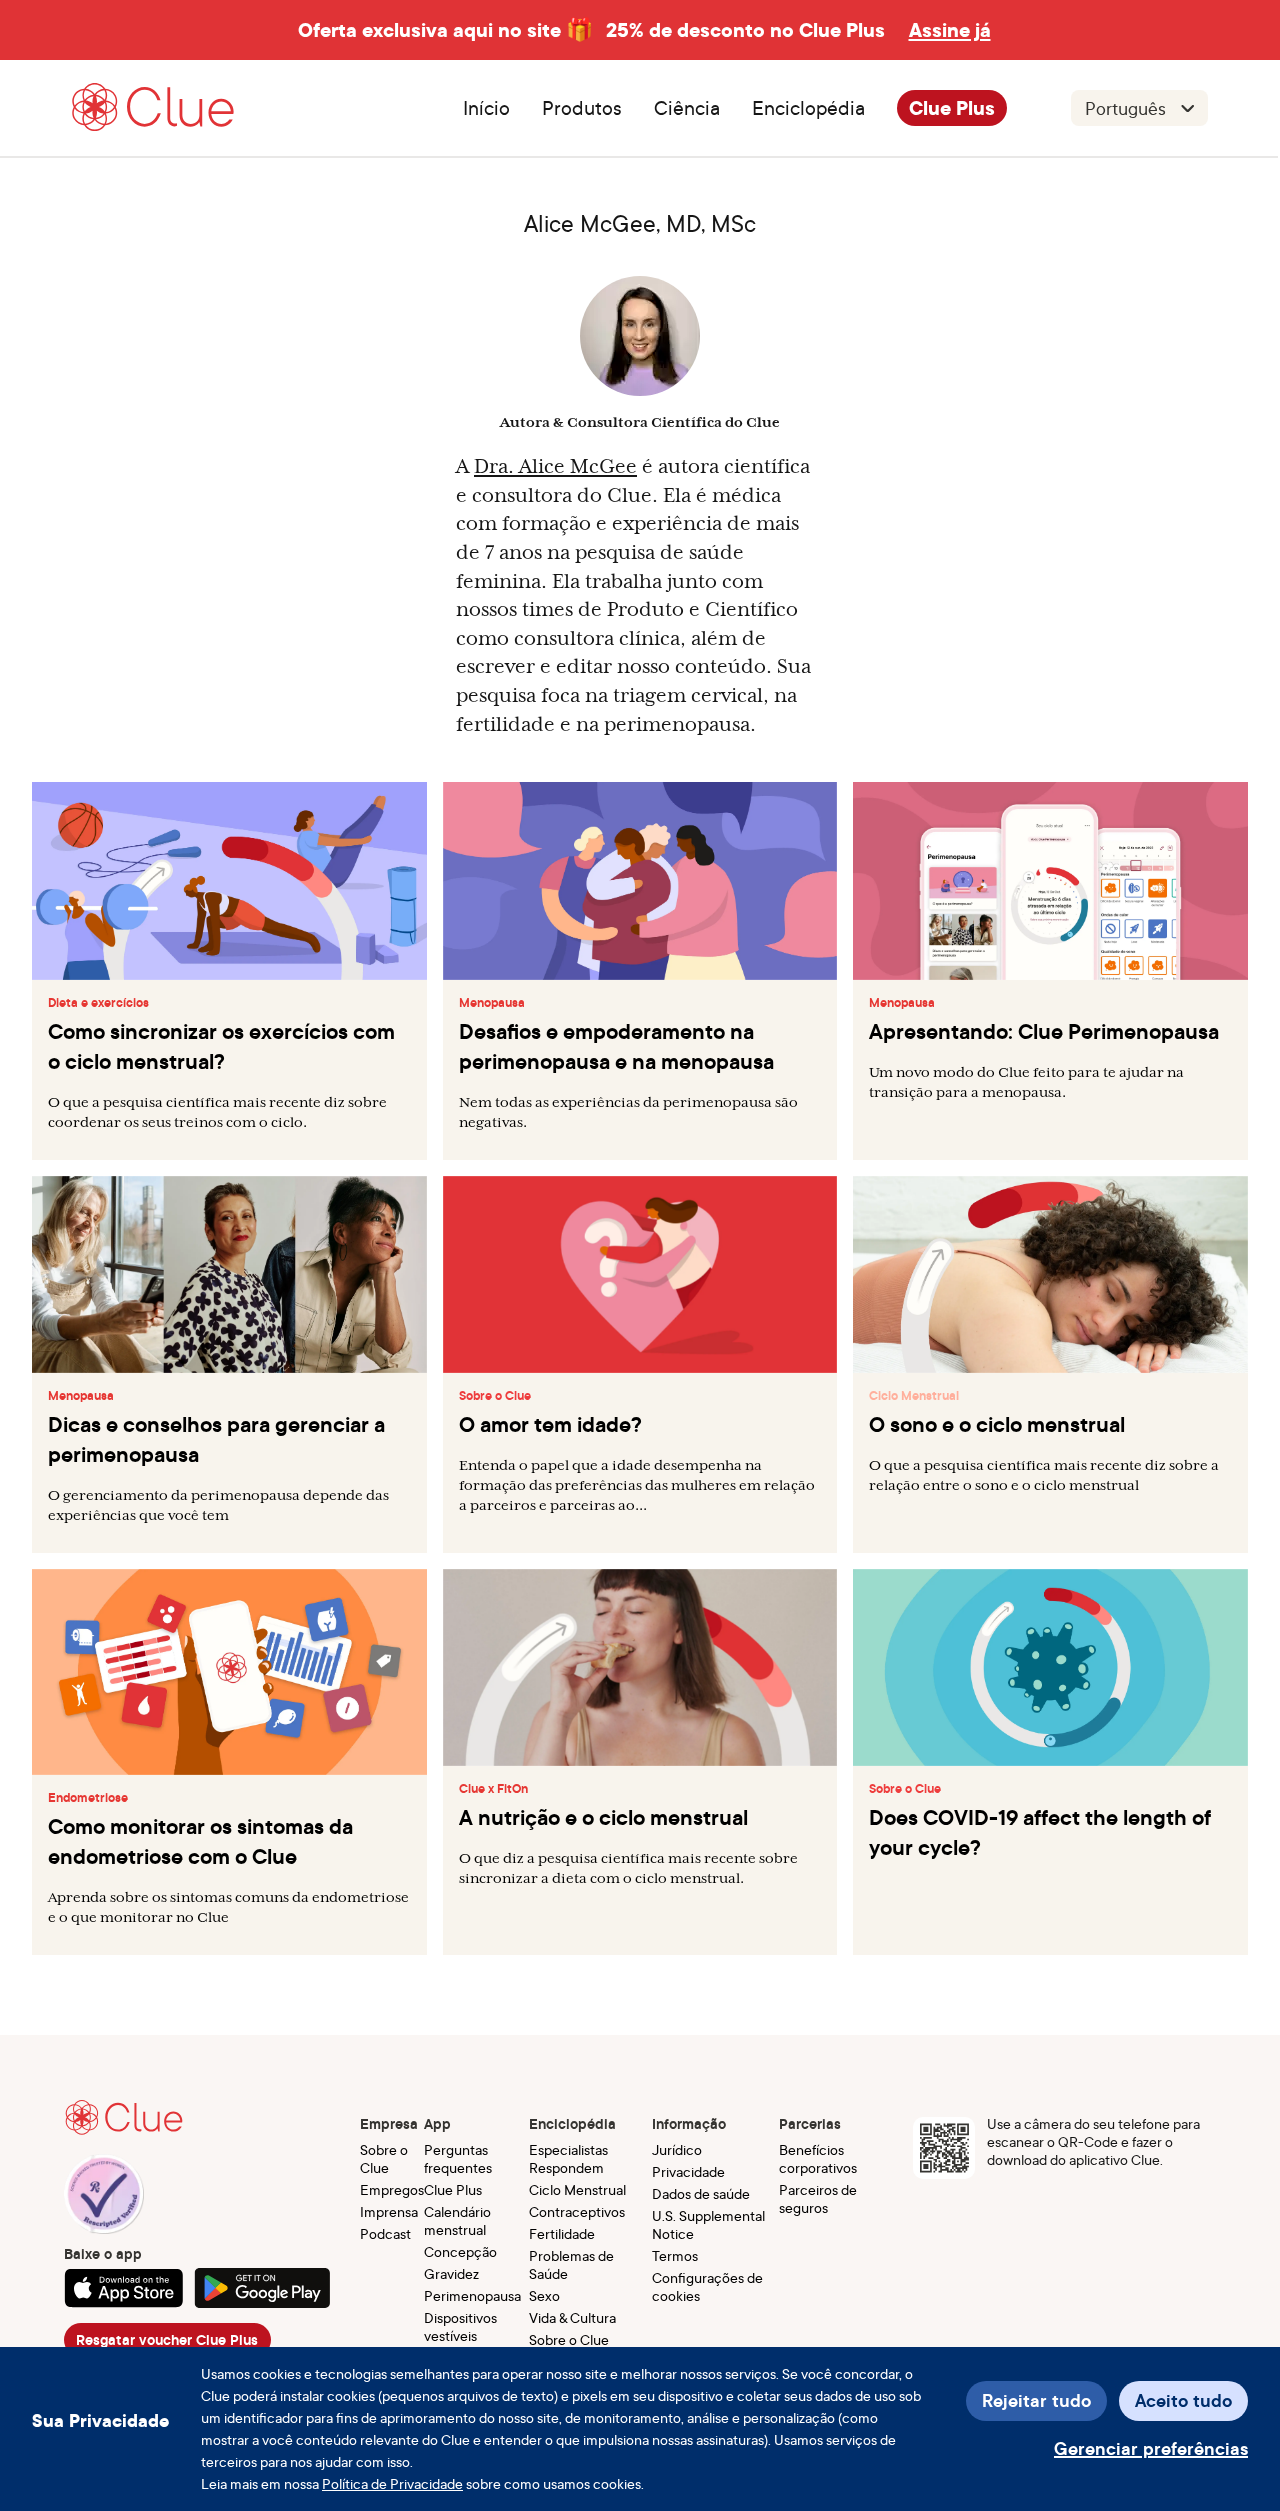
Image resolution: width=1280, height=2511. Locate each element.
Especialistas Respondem (568, 2158)
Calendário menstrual (457, 2220)
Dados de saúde (701, 2193)
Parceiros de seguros (818, 2198)
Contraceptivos (577, 2211)
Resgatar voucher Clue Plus (167, 2340)
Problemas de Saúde (571, 2264)
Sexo (544, 2295)
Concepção (460, 2251)
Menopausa (492, 1003)
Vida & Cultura (572, 2317)
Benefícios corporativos (818, 2158)
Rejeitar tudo (1036, 2400)
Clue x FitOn (493, 1789)
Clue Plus (952, 108)
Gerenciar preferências (1151, 2448)
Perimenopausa (472, 2295)
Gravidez (451, 2273)
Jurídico (677, 2149)
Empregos (392, 2189)
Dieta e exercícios (98, 1003)
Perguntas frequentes (458, 2158)
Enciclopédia (808, 108)
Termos (675, 2255)
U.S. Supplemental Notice (708, 2224)
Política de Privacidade (392, 2483)
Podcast (385, 2233)
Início (486, 108)
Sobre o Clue (495, 1396)
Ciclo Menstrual (914, 1396)
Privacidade (688, 2171)
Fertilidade (562, 2233)
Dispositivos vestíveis (460, 2326)
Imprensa (389, 2211)
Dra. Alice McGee (555, 466)
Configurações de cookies (707, 2286)
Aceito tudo (1183, 2400)
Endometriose (88, 1798)
